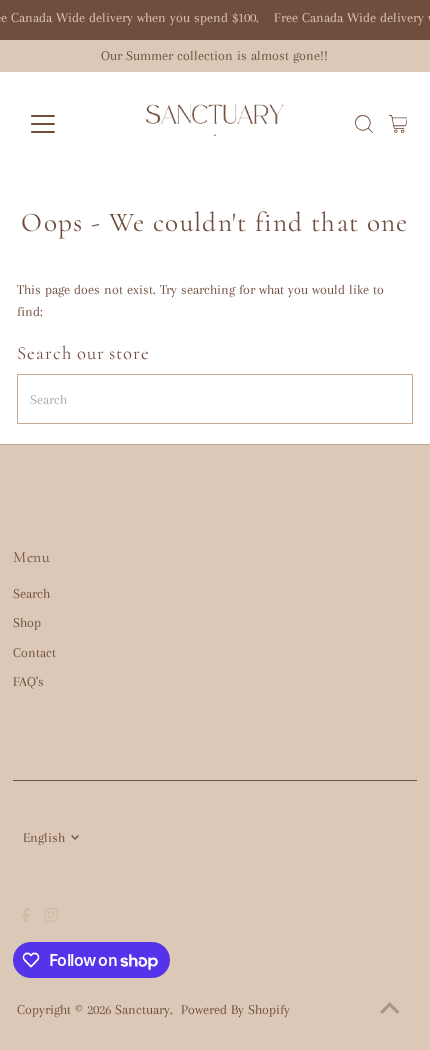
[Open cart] (398, 124)
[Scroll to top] (390, 1010)
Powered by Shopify (235, 1009)
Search (31, 593)
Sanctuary (142, 1009)
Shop (27, 622)
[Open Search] (364, 124)
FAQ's (28, 681)
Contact (34, 652)
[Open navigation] (64, 124)
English (44, 837)
